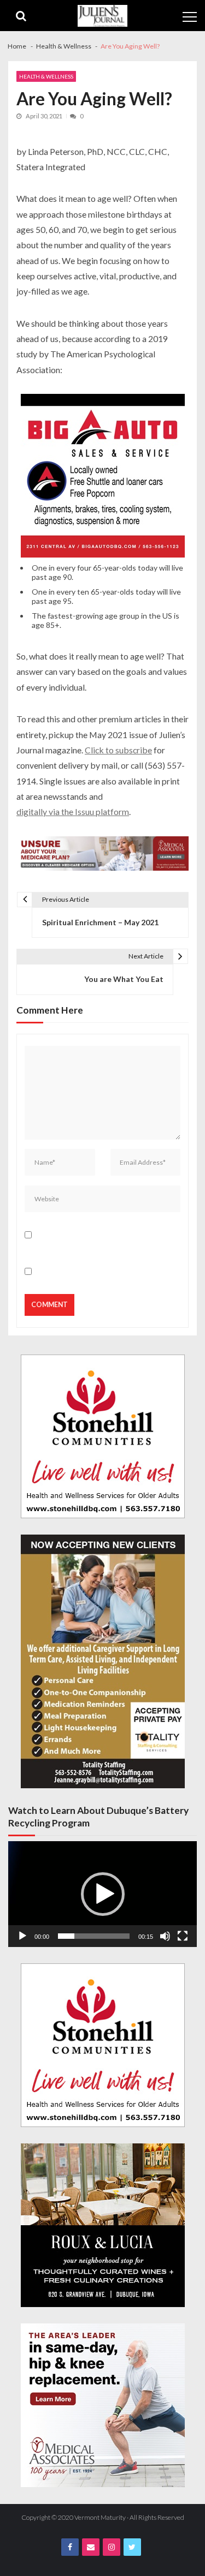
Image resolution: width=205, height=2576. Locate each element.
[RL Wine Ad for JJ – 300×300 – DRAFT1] (103, 2225)
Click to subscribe (118, 750)
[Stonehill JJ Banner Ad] (103, 1436)
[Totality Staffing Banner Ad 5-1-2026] (103, 1661)
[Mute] (165, 1936)
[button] (103, 1894)
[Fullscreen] (183, 1936)
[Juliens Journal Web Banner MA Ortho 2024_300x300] (103, 2405)
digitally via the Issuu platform (73, 811)
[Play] (22, 1936)
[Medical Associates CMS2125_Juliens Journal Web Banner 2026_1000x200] (102, 855)
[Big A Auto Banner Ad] (103, 477)
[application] (102, 1894)
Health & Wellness (46, 76)
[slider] (94, 1936)
